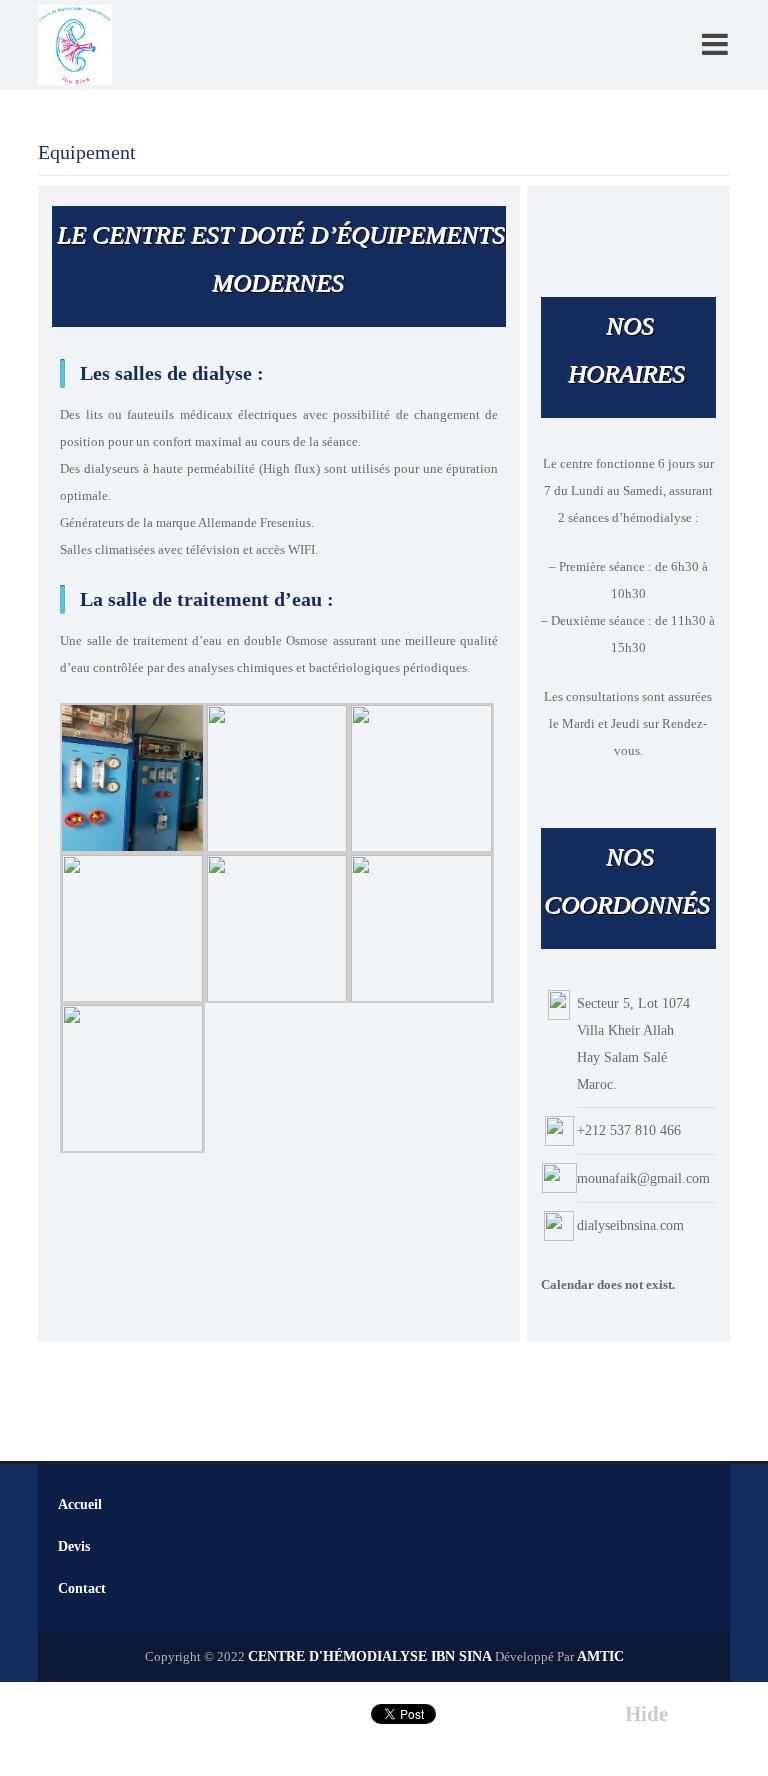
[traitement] (132, 776)
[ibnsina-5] (277, 926)
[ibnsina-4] (132, 926)
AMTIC (600, 1656)
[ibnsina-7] (421, 926)
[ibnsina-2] (421, 776)
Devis (74, 1546)
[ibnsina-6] (132, 1076)
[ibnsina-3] (277, 776)
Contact (82, 1588)
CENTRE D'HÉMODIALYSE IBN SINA (370, 1656)
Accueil (80, 1504)
